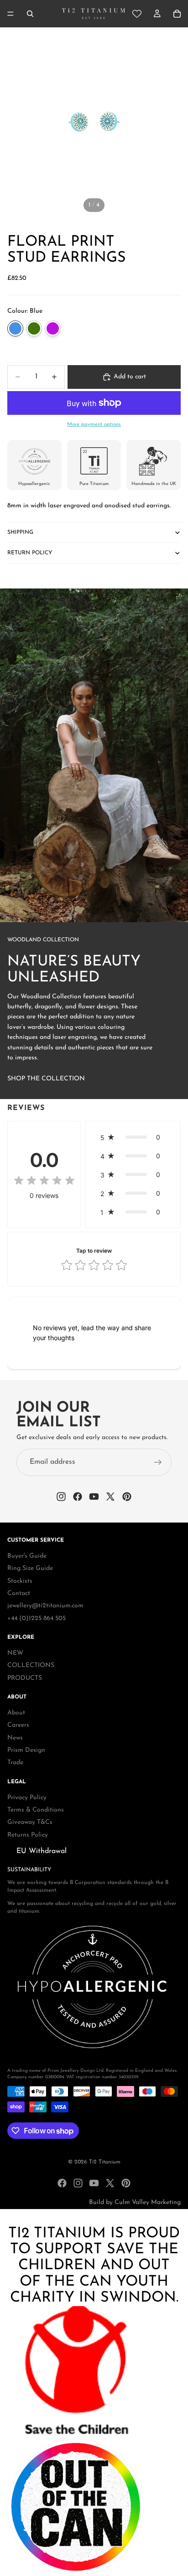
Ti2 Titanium (105, 2162)
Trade (15, 1763)
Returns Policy (28, 1835)
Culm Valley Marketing (148, 2202)
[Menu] (10, 14)
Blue (15, 328)
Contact (19, 1593)
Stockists (20, 1581)
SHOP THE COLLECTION (46, 1079)
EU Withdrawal (42, 1851)
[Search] (30, 14)
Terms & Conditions (36, 1810)
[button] (133, 1137)
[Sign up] (158, 1462)
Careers (18, 1726)
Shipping (20, 532)
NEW (15, 1653)
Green (34, 328)
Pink (53, 328)
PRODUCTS (25, 1678)
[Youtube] (94, 2183)
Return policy (30, 553)
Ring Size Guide (30, 1568)
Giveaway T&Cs (30, 1823)
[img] (44, 1181)
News (15, 1738)
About (16, 1713)
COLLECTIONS (31, 1666)
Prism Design (26, 1750)
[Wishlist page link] (137, 14)
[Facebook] (62, 2183)
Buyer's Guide (27, 1556)
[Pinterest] (126, 2183)
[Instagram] (78, 2183)
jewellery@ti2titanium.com (45, 1606)
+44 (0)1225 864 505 (37, 1618)
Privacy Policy (27, 1798)
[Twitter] (110, 2183)
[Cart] (177, 14)
